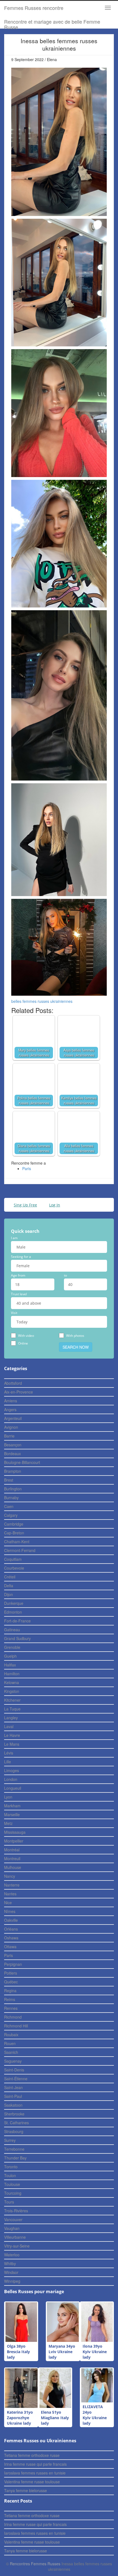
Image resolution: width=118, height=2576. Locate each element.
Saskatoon (13, 2105)
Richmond (13, 2017)
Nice (8, 1902)
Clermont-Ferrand (20, 1550)
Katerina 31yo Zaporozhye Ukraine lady (20, 2418)
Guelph (10, 1656)
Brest (9, 1480)
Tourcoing (13, 2193)
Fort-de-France (17, 1621)
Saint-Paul (13, 2096)
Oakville (11, 1920)
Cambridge (14, 1524)
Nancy (10, 1876)
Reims (10, 1999)
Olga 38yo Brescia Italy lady (18, 2352)
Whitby (10, 2263)
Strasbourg (14, 2131)
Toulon (10, 2175)
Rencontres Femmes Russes (35, 2564)
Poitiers (11, 1973)
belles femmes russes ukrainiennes (42, 1001)
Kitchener (12, 1700)
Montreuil (12, 1858)
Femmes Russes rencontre (34, 8)
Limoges (12, 1770)
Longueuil (13, 1788)
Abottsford (13, 1383)
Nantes (10, 1894)
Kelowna (12, 1682)
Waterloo (12, 2255)
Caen (9, 1506)
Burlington (13, 1489)
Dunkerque (14, 1603)
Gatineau (12, 1630)
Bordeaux (12, 1453)
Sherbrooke (14, 2114)
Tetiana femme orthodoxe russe (32, 2455)
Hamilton (12, 1674)
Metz (8, 1823)
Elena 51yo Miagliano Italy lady (55, 2418)
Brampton (13, 1471)
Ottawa (10, 1947)
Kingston (12, 1691)
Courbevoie (14, 1568)
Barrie (9, 1436)
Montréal (12, 1850)
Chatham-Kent (17, 1542)
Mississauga (15, 1832)
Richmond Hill (16, 2026)
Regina (10, 1991)
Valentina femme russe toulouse (32, 2482)
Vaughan (12, 2228)
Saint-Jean (13, 2087)
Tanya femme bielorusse (26, 2490)
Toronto (11, 2167)
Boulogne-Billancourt (22, 1462)
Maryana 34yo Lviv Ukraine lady (62, 2352)
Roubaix (11, 2035)
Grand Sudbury (17, 1638)
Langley (11, 1718)
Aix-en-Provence (19, 1392)
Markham (12, 1806)
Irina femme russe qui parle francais (35, 2464)
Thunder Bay (15, 2158)
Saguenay (13, 2061)
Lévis (9, 1753)
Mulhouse (13, 1867)
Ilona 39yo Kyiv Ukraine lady (95, 2352)
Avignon (11, 1427)
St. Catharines (16, 2123)
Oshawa (11, 1938)
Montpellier (14, 1841)
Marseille (12, 1814)
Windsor (11, 2272)
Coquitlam (13, 1559)
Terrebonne (14, 2149)
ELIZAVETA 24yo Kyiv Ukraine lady (95, 2415)
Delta (9, 1586)
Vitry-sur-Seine (17, 2246)
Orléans (11, 1929)
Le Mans (12, 1744)
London (11, 1779)
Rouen (10, 2043)
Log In (55, 1205)
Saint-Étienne (16, 2079)
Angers (10, 1409)
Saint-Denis (14, 2070)
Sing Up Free (25, 1205)
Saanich (11, 2052)
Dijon (9, 1594)
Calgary (11, 1515)
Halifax (10, 1665)
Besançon (13, 1445)
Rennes (11, 2008)
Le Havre (12, 1735)
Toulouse (12, 2184)
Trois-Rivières (16, 2211)
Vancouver (13, 2219)
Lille (8, 1762)
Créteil (10, 1577)
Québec (11, 1982)
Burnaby (11, 1498)
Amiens (11, 1401)
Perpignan (13, 1964)
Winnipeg (12, 2281)
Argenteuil (13, 1418)
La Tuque (12, 1709)
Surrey (10, 2140)
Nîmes (10, 1911)
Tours (9, 2202)
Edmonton (13, 1612)
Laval (9, 1726)
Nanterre (12, 1885)
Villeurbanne (15, 2237)
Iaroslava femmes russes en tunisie (35, 2473)
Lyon (8, 1797)
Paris (27, 1168)
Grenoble (12, 1647)
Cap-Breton (14, 1533)
